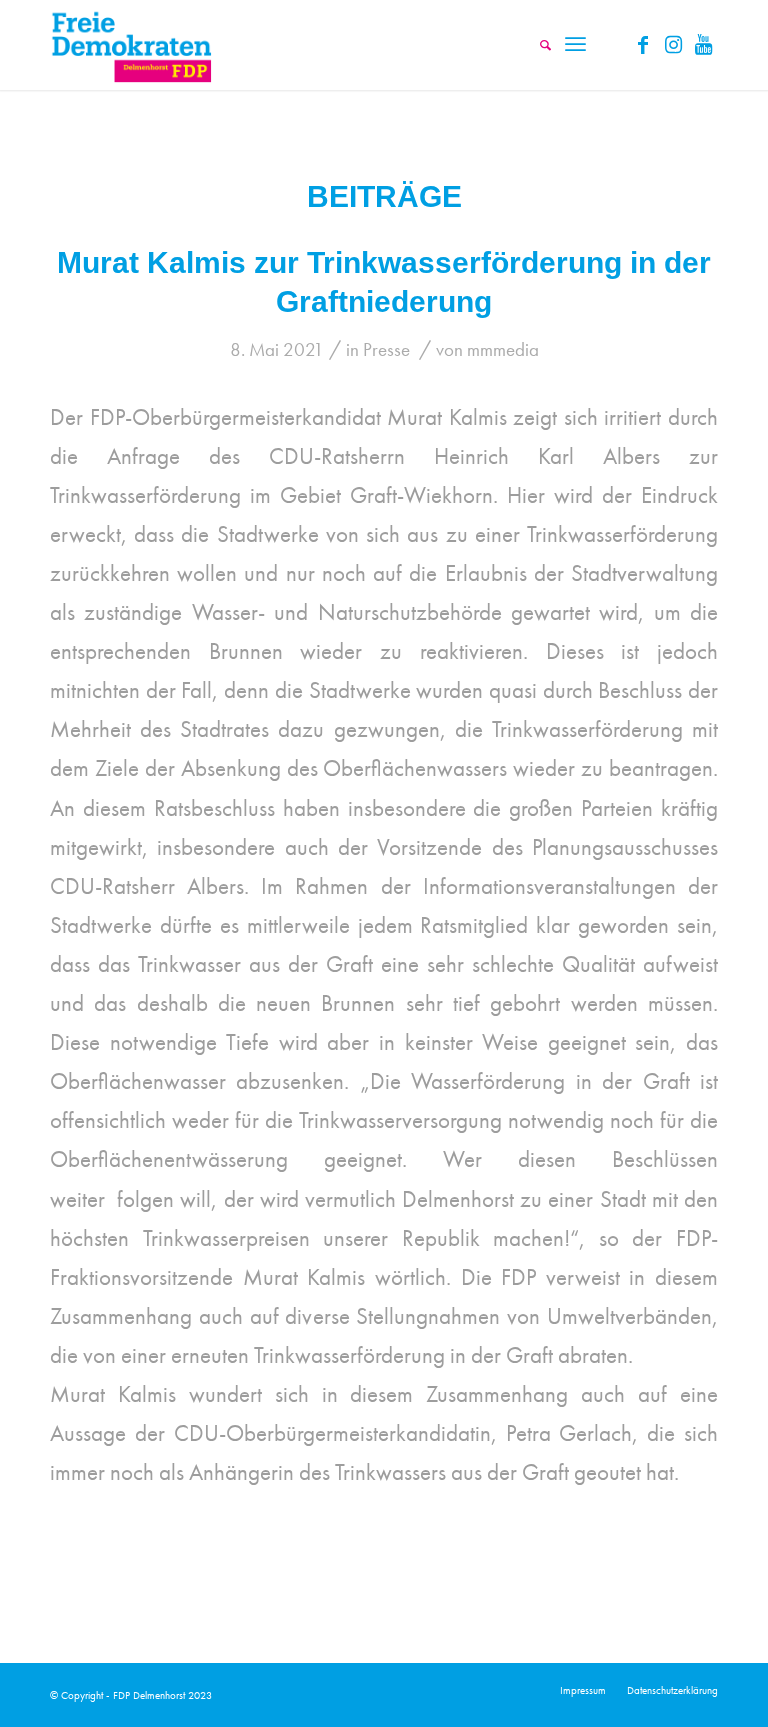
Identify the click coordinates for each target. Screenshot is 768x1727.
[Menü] (575, 45)
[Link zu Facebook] (643, 45)
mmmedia (503, 350)
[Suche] (535, 45)
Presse (386, 350)
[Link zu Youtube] (703, 45)
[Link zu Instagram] (673, 45)
